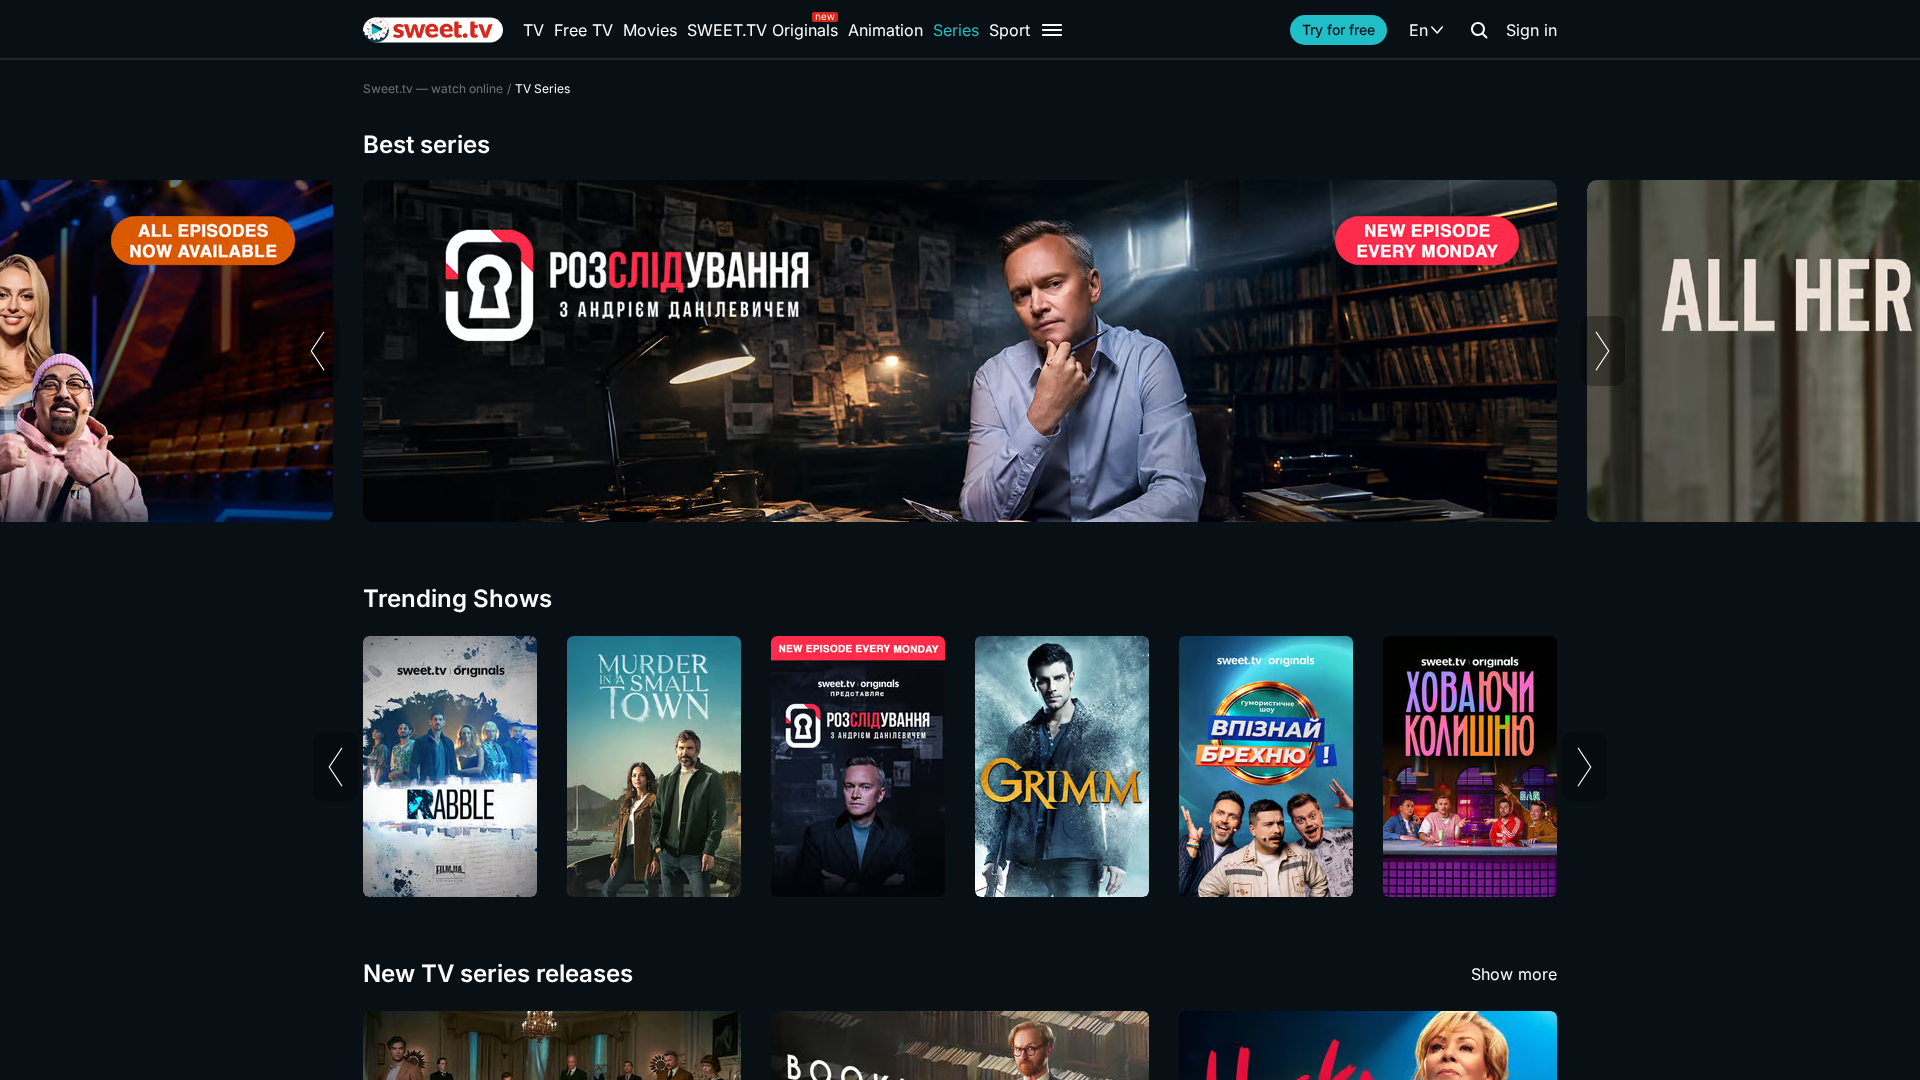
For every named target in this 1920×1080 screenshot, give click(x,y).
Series (956, 30)
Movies (650, 30)
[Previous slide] (317, 351)
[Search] (1479, 30)
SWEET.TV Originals (762, 30)
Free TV (583, 30)
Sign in (1531, 30)
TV (533, 30)
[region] (960, 351)
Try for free (1338, 29)
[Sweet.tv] (433, 30)
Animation (885, 30)
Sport (1009, 30)
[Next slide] (1602, 351)
